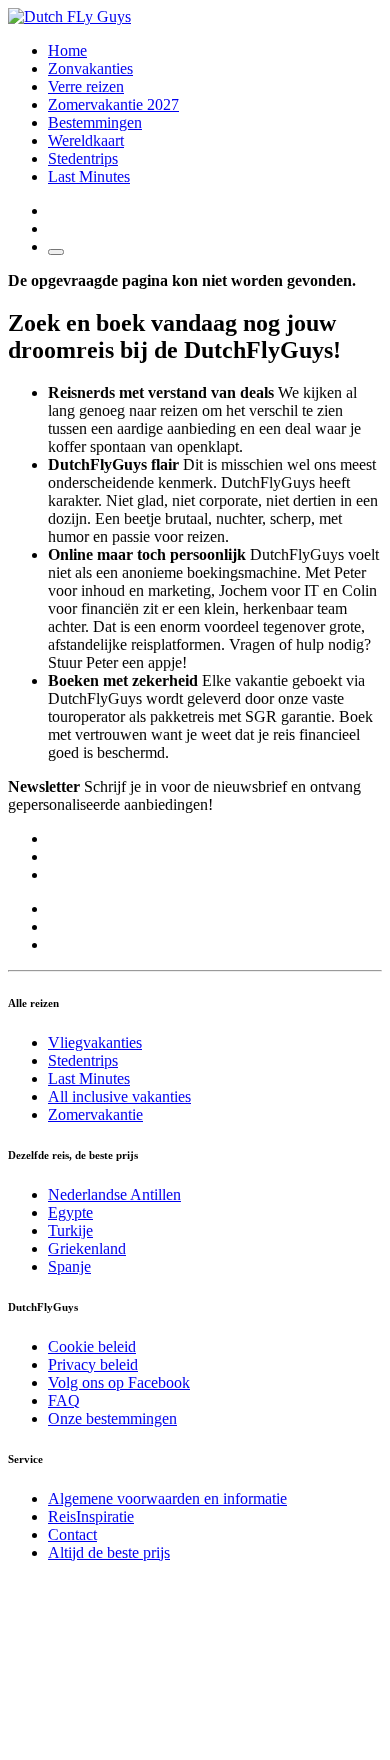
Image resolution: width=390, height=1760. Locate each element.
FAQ (64, 1400)
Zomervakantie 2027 (113, 104)
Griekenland (87, 1248)
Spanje (69, 1266)
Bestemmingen (95, 122)
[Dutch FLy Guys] (69, 16)
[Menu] (56, 252)
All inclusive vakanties (119, 1096)
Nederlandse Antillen (114, 1194)
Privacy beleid (93, 1364)
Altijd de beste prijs (109, 1552)
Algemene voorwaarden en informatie (167, 1498)
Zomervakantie (95, 1114)
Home (67, 50)
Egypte (70, 1212)
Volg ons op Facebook (119, 1382)
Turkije (70, 1230)
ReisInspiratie (91, 1516)
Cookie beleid (92, 1346)
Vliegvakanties (95, 1042)
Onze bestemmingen (112, 1418)
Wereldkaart (86, 140)
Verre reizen (86, 86)
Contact (72, 1534)
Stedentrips (83, 158)
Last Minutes (89, 176)
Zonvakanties (90, 68)
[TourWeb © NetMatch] (195, 1742)
